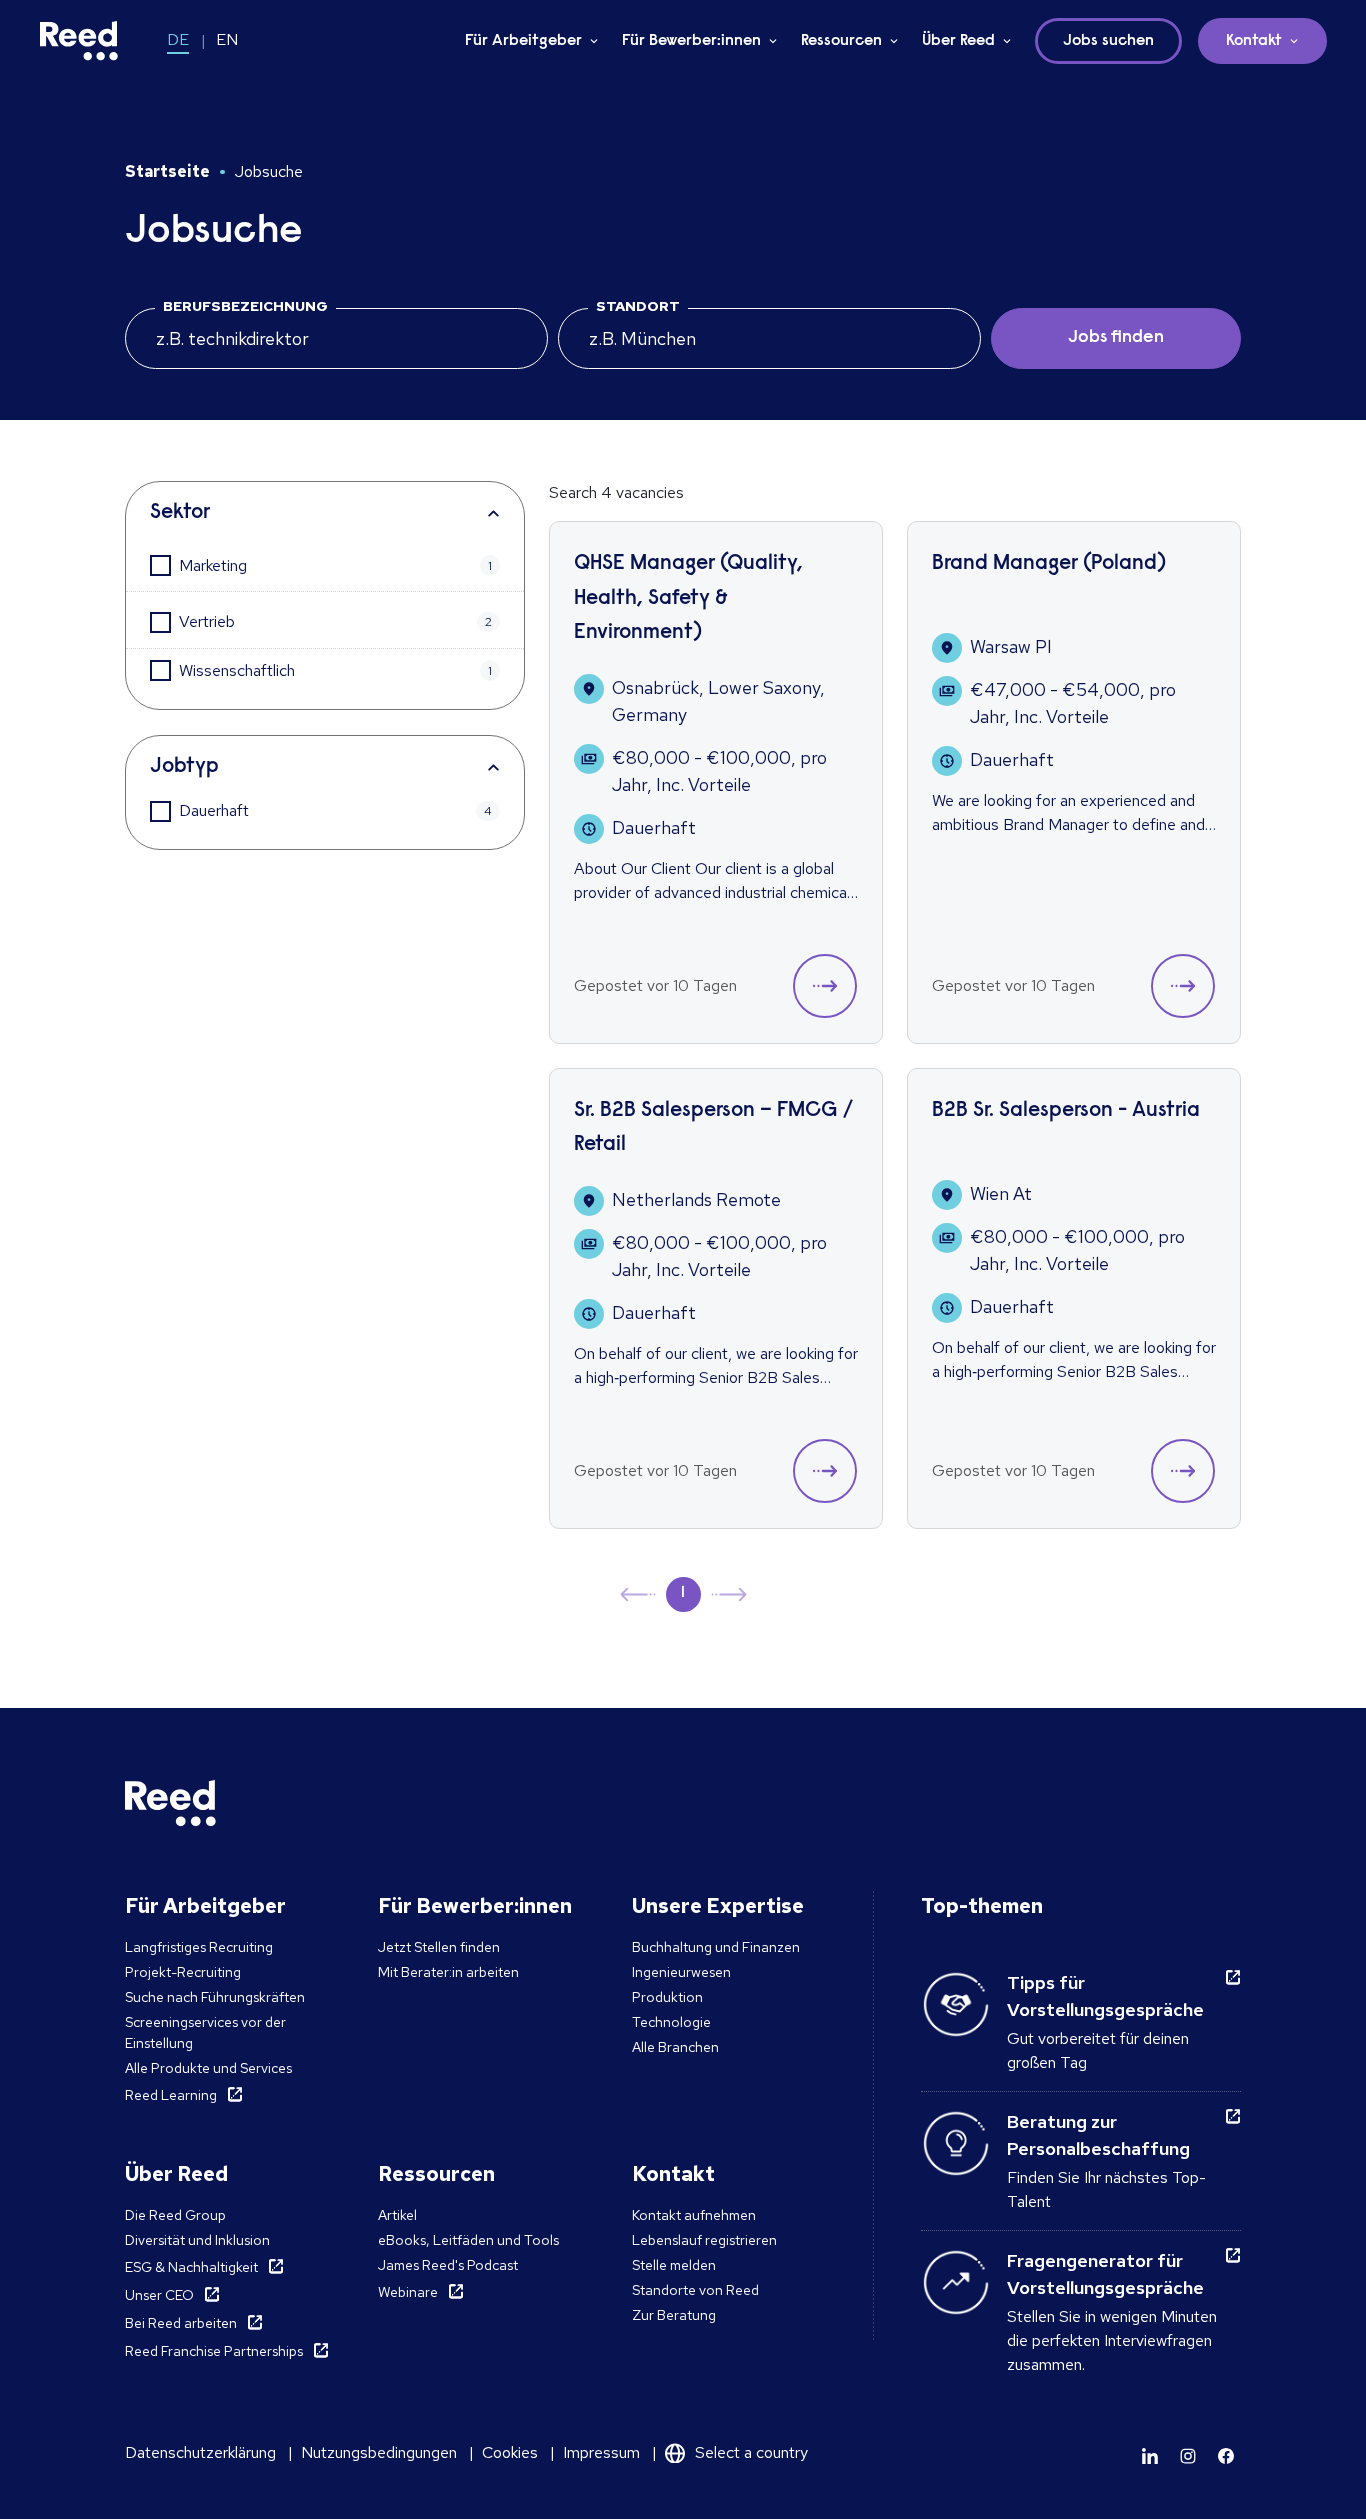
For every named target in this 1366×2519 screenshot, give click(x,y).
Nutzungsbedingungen (379, 2452)
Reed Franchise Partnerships (214, 2351)
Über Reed (958, 41)
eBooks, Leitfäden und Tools (468, 2240)
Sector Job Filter (325, 514)
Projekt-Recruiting (183, 1972)
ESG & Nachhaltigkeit (191, 2267)
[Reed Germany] (79, 41)
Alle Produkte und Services (208, 2068)
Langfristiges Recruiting (199, 1947)
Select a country (751, 2452)
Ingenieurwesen (681, 1972)
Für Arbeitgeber (523, 41)
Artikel (397, 2215)
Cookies (510, 2452)
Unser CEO (159, 2295)
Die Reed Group (175, 2215)
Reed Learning (171, 2095)
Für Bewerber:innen (691, 41)
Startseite (167, 171)
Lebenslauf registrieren (704, 2240)
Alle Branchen (675, 2047)
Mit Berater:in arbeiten (448, 1972)
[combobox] (769, 338)
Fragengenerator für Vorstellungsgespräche (1105, 2274)
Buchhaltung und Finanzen (716, 1947)
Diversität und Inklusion (197, 2240)
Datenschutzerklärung (200, 2452)
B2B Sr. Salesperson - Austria (1066, 1111)
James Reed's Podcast (448, 2265)
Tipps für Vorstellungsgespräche (1105, 1996)
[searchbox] (336, 338)
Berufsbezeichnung (245, 306)
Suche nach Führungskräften (215, 1997)
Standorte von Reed (695, 2290)
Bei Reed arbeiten (181, 2323)
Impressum (601, 2452)
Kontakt (1254, 41)
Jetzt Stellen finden (439, 1947)
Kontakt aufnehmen (694, 2215)
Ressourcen (841, 41)
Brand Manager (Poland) (1049, 564)
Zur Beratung (674, 2315)
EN (227, 39)
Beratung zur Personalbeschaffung (1098, 2135)
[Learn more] (1150, 2456)
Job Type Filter (325, 768)
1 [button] (683, 1593)
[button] (825, 986)
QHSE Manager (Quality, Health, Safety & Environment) (688, 599)
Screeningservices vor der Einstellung (205, 2032)
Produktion (667, 1997)
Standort (638, 306)
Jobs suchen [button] (1108, 41)
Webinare (408, 2292)
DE (178, 39)
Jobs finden (1116, 338)
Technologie (671, 2022)
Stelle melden (674, 2265)
